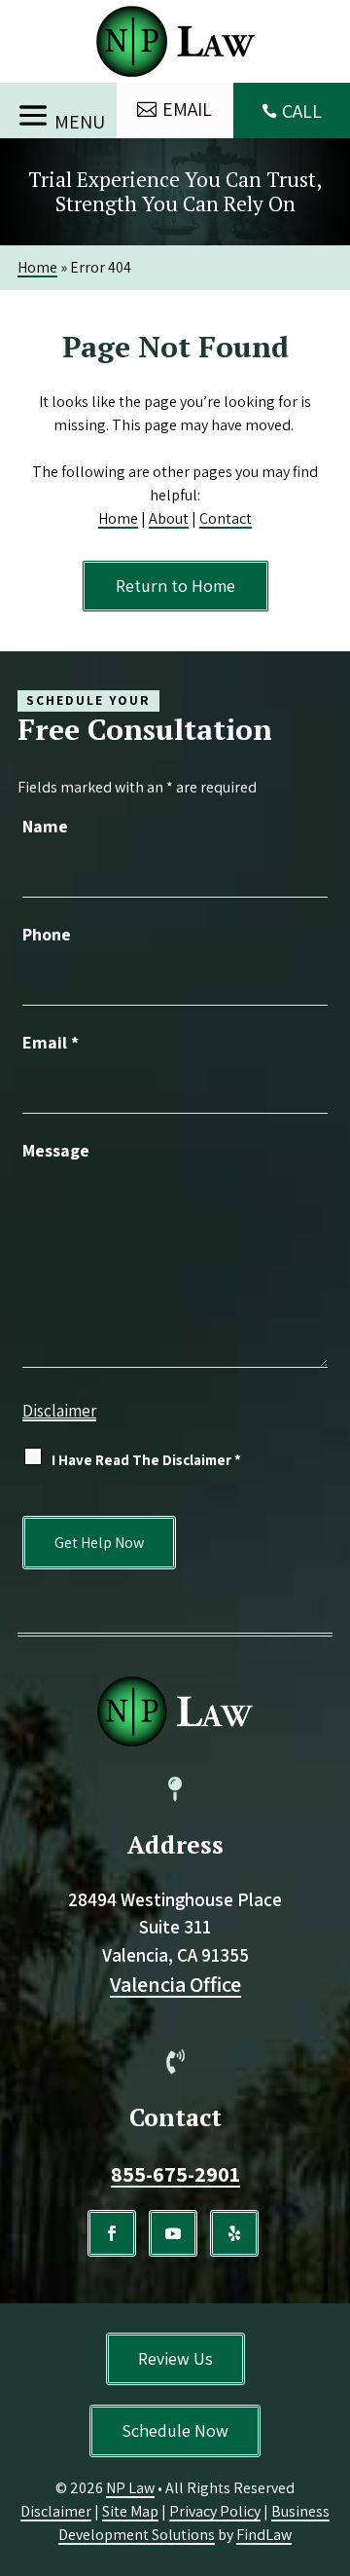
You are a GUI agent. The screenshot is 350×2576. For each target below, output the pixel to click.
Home (118, 518)
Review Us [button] (175, 2358)
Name (45, 826)
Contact (226, 518)
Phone (47, 934)
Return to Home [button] (175, 586)
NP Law (130, 2488)
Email (51, 1042)
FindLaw (264, 2535)
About (169, 518)
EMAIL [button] (187, 109)
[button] (58, 111)
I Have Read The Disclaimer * (146, 1460)
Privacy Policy (215, 2511)
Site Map (130, 2511)
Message (56, 1150)
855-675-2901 (175, 2174)
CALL (302, 111)
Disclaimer (59, 1411)
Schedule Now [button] (175, 2430)
